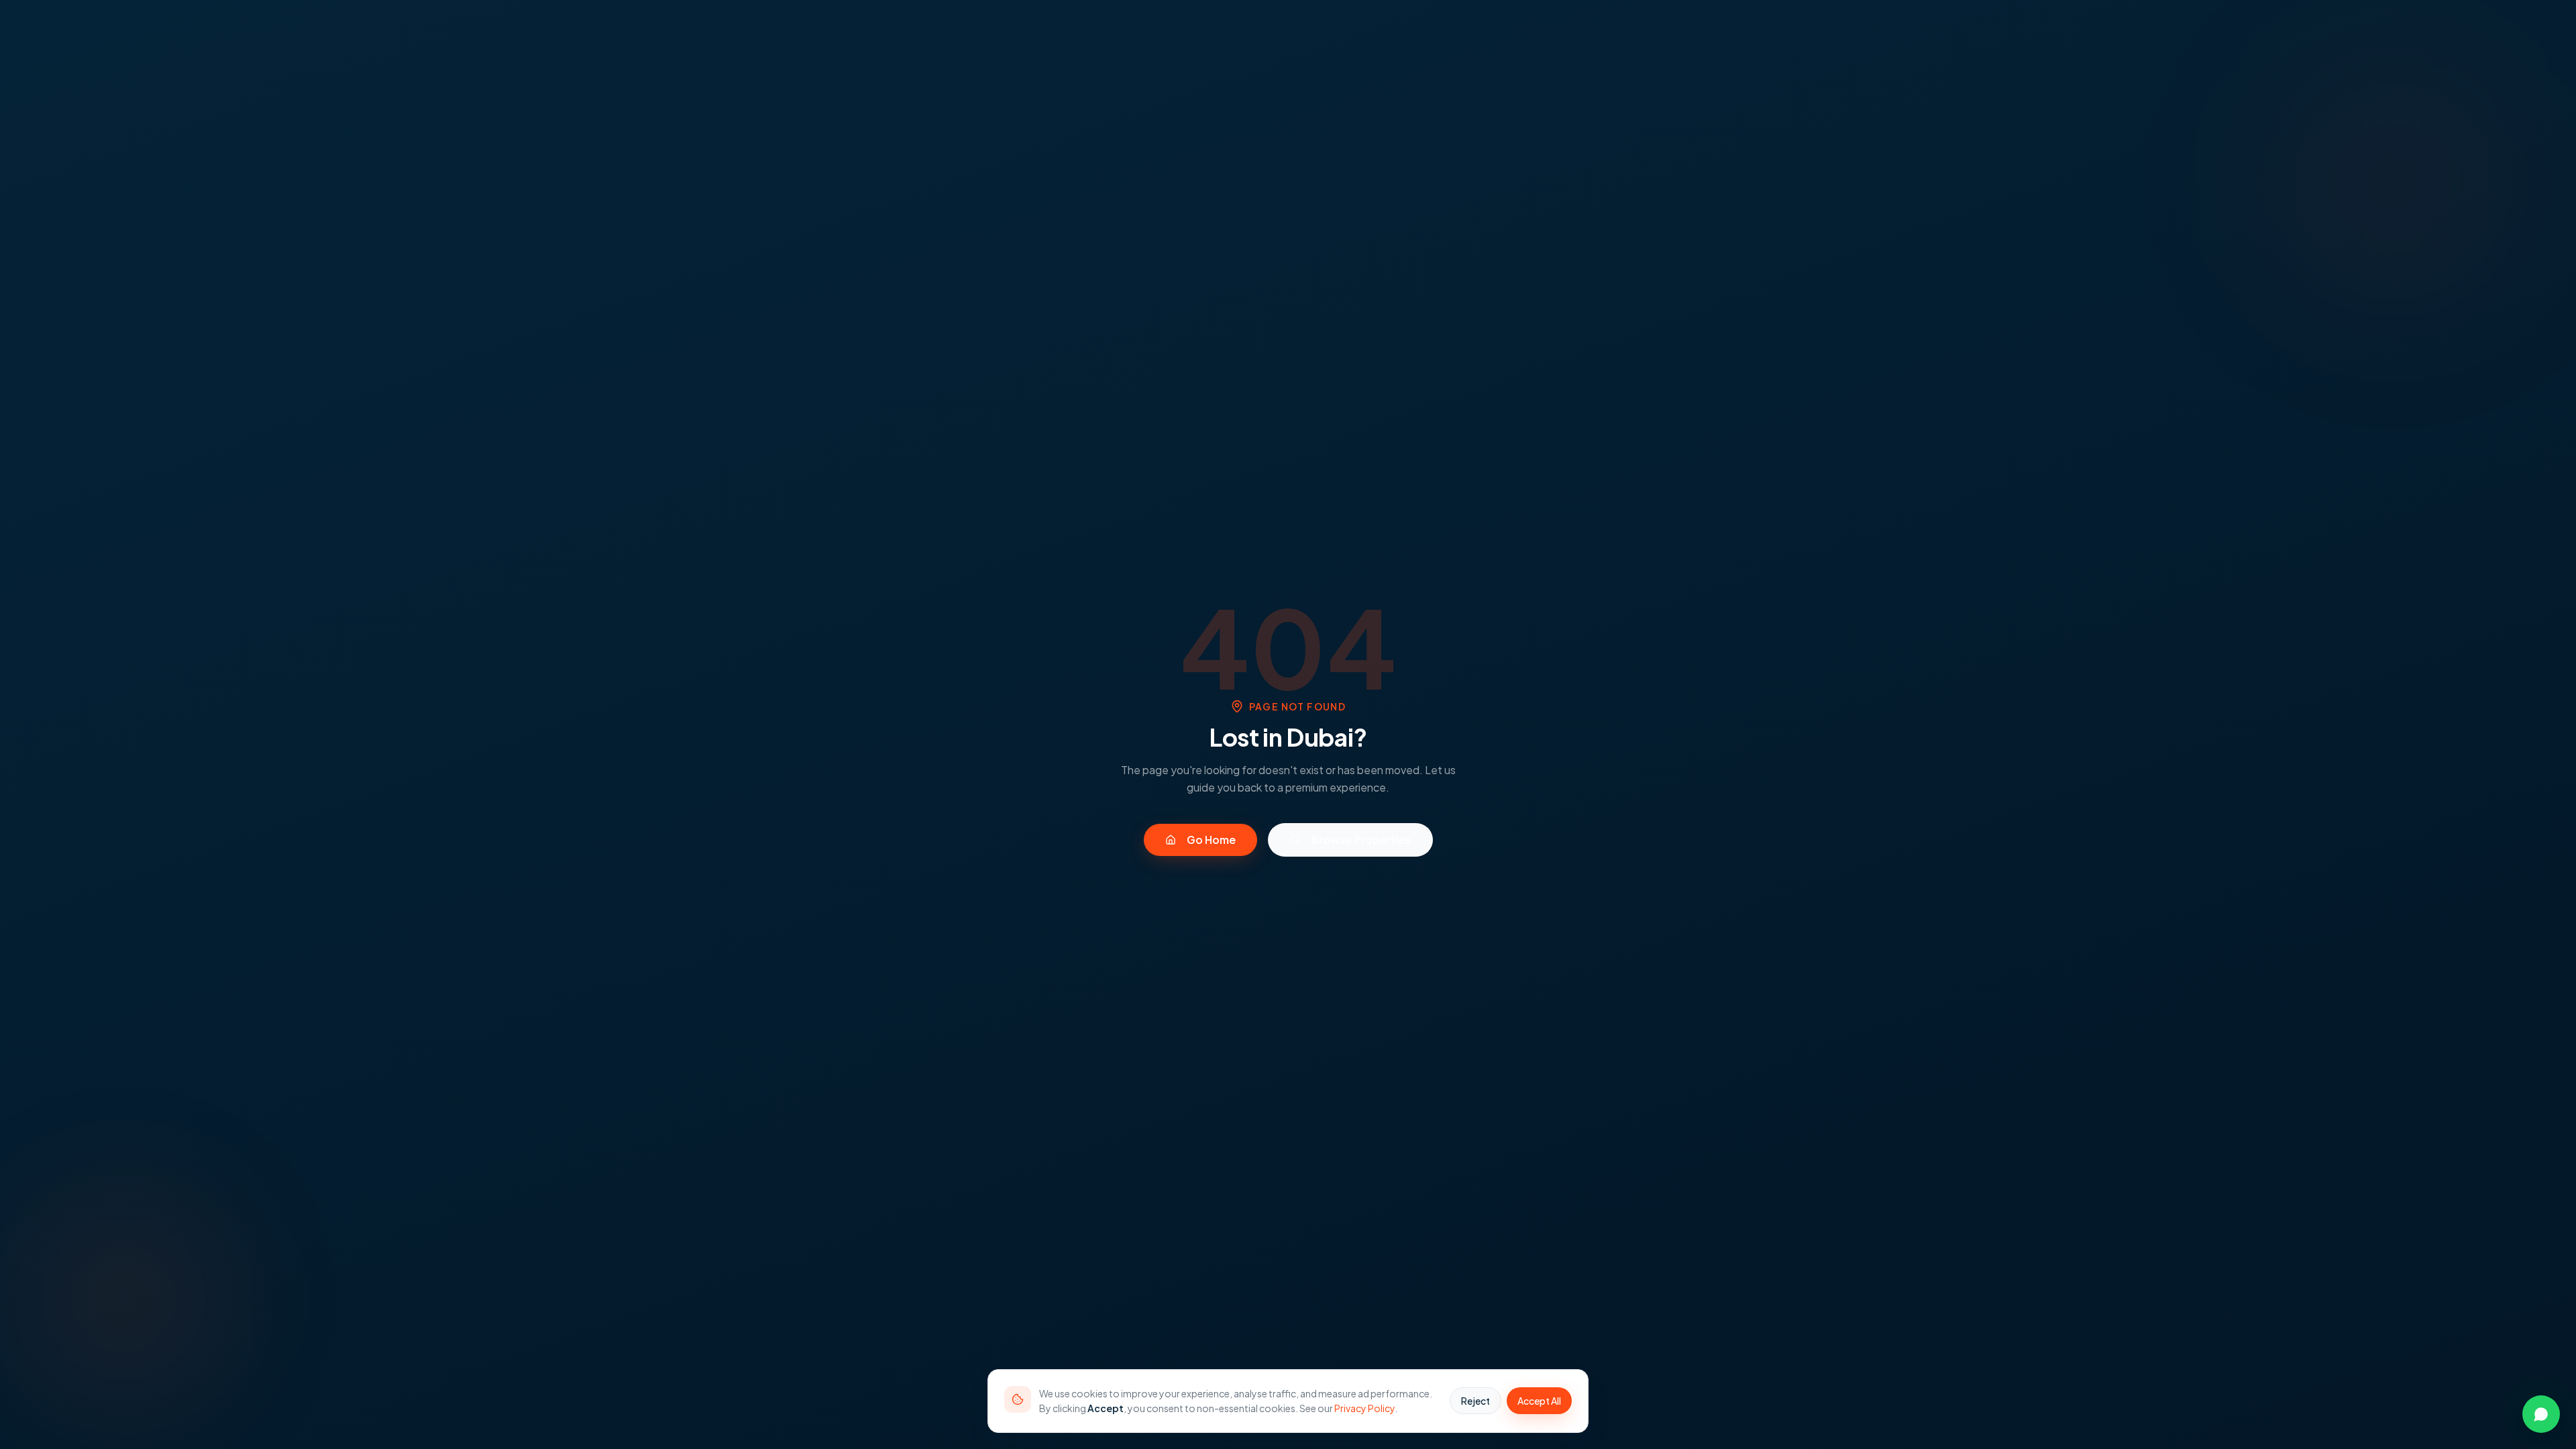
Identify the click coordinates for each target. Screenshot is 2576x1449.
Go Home (1211, 840)
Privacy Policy (1364, 1408)
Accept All (1539, 1401)
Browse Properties (1361, 840)
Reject (1475, 1401)
